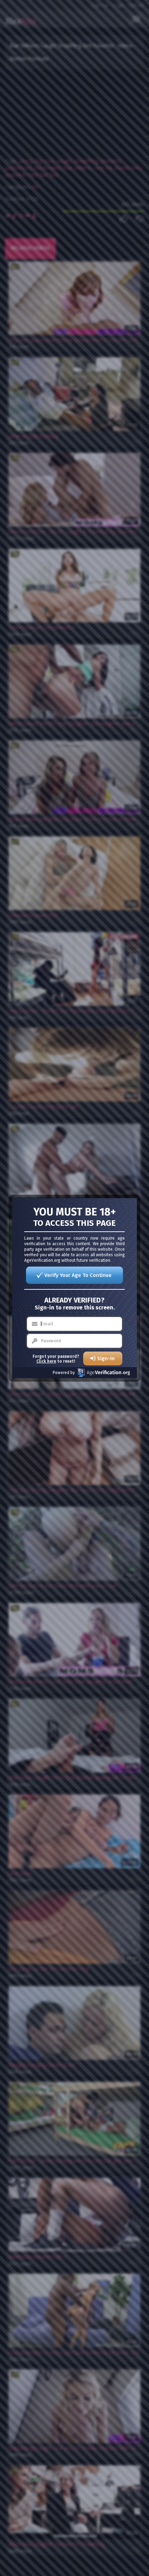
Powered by (64, 1373)
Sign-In (106, 1358)
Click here (46, 1361)
